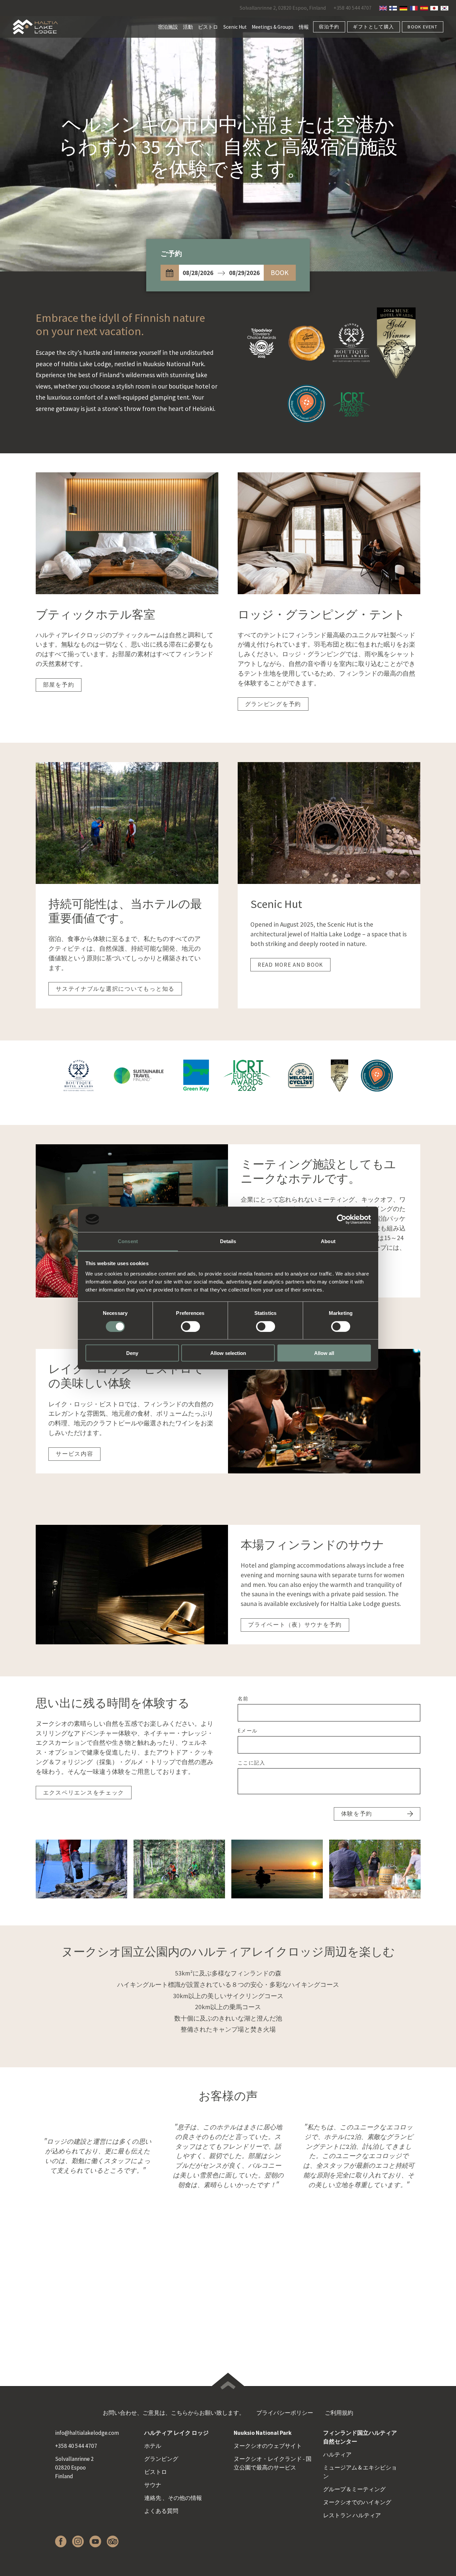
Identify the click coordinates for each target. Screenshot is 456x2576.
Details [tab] (228, 1241)
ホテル (153, 2446)
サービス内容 (74, 1454)
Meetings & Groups (273, 27)
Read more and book (290, 965)
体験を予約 (357, 1814)
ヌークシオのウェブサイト (268, 2446)
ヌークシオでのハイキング (357, 2502)
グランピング (161, 2459)
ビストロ (208, 27)
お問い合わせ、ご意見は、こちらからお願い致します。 (174, 2413)
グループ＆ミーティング (354, 2489)
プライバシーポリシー (285, 2413)
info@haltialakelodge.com (87, 2433)
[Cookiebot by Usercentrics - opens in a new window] (342, 1219)
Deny (132, 1353)
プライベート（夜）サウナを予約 (295, 1625)
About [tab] (328, 1241)
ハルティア (337, 2454)
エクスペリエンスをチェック (84, 1793)
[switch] (190, 1326)
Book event (422, 27)
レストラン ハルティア (352, 2515)
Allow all (324, 1353)
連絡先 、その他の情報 (173, 2498)
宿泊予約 (329, 27)
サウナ (153, 2485)
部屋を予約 (59, 685)
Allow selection (228, 1353)
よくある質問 (161, 2511)
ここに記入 (252, 1763)
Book (280, 273)
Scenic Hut (235, 27)
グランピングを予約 (273, 704)
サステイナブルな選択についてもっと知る (115, 989)
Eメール (248, 1731)
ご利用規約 (339, 2413)
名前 (243, 1699)
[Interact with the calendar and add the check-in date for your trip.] (170, 273)
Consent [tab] (128, 1241)
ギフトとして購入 (373, 27)
